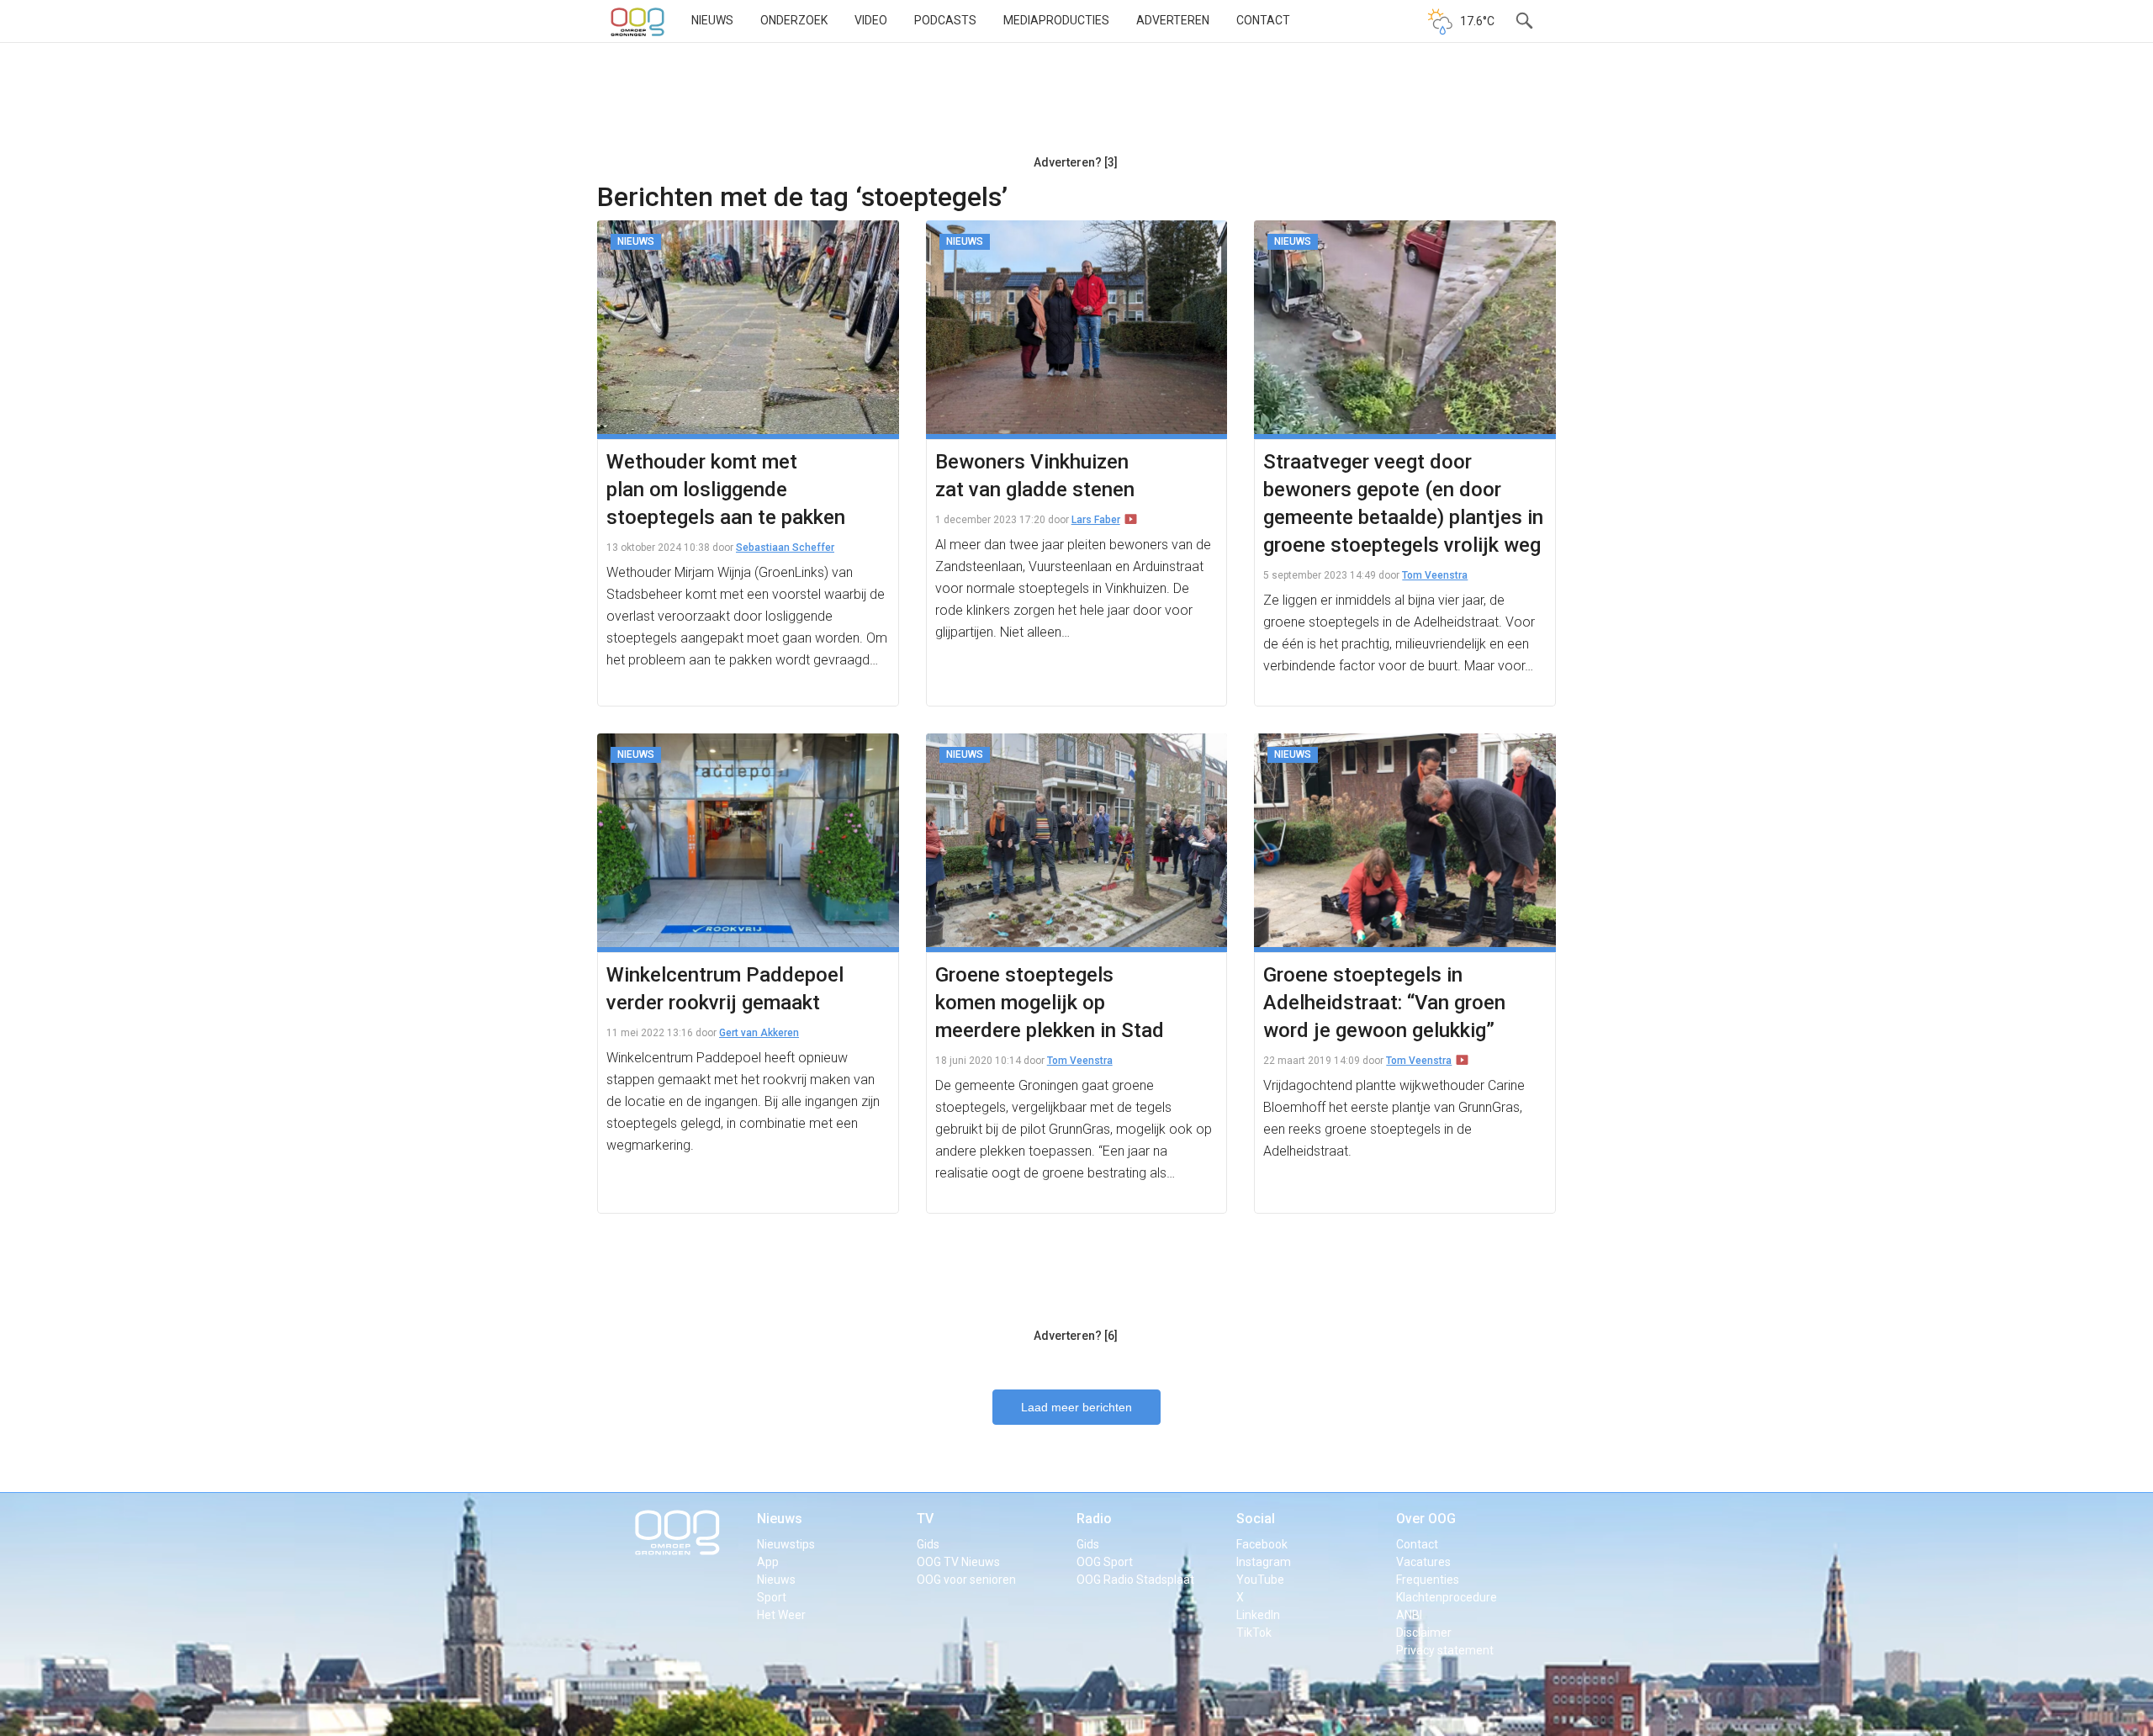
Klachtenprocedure (1447, 1597)
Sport (772, 1597)
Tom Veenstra (1435, 575)
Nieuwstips (786, 1544)
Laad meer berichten (1076, 1407)
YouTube (1260, 1580)
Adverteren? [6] (1076, 1336)
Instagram (1264, 1562)
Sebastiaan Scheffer (785, 548)
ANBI (1409, 1615)
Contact (1263, 20)
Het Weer (781, 1615)
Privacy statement (1445, 1650)
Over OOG (1426, 1519)
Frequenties (1428, 1580)
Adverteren (1173, 20)
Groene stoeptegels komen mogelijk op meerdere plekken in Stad (1050, 1003)
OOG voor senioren (966, 1580)
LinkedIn (1258, 1615)
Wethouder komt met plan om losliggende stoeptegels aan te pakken (726, 490)
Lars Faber (1096, 520)
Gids (928, 1544)
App (768, 1562)
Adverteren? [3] (1076, 162)
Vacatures (1423, 1562)
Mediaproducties (1056, 20)
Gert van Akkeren (759, 1033)
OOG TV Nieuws (958, 1562)
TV (925, 1519)
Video (871, 20)
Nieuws (712, 20)
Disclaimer (1424, 1633)
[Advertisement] (1076, 105)
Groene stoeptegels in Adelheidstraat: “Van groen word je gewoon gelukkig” (1384, 1003)
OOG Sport (1105, 1562)
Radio (1094, 1519)
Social (1256, 1519)
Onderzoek (794, 20)
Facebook (1262, 1544)
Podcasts (945, 20)
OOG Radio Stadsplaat (1135, 1580)
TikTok (1254, 1633)
